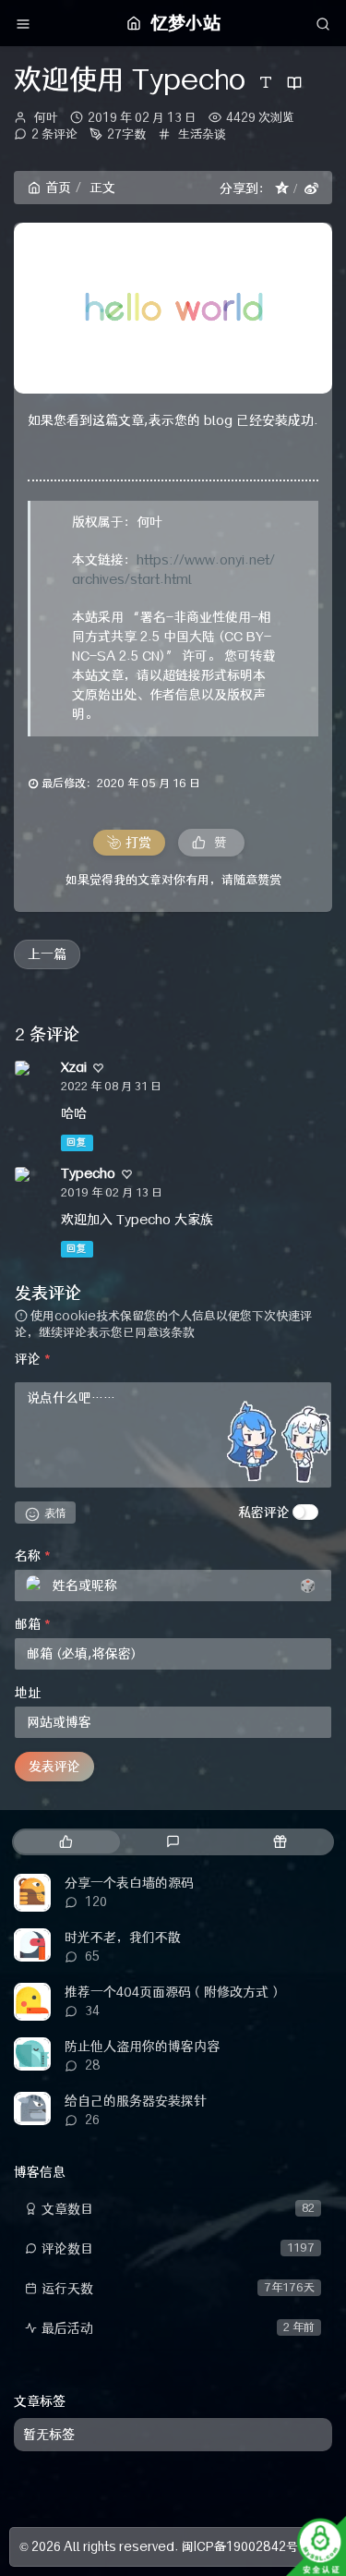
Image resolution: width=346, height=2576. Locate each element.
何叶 (46, 117)
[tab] (66, 1842)
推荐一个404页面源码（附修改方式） (173, 1992)
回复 (77, 1142)
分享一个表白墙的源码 (129, 1883)
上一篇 (47, 954)
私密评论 (264, 1513)
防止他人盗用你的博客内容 (142, 2047)
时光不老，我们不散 (123, 1938)
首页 (58, 188)
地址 (28, 1693)
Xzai (74, 1067)
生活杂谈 (202, 134)
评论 (33, 1359)
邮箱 (33, 1624)
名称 (33, 1556)
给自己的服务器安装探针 (136, 2101)
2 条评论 (54, 134)
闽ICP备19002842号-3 (247, 2546)
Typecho (88, 1173)
